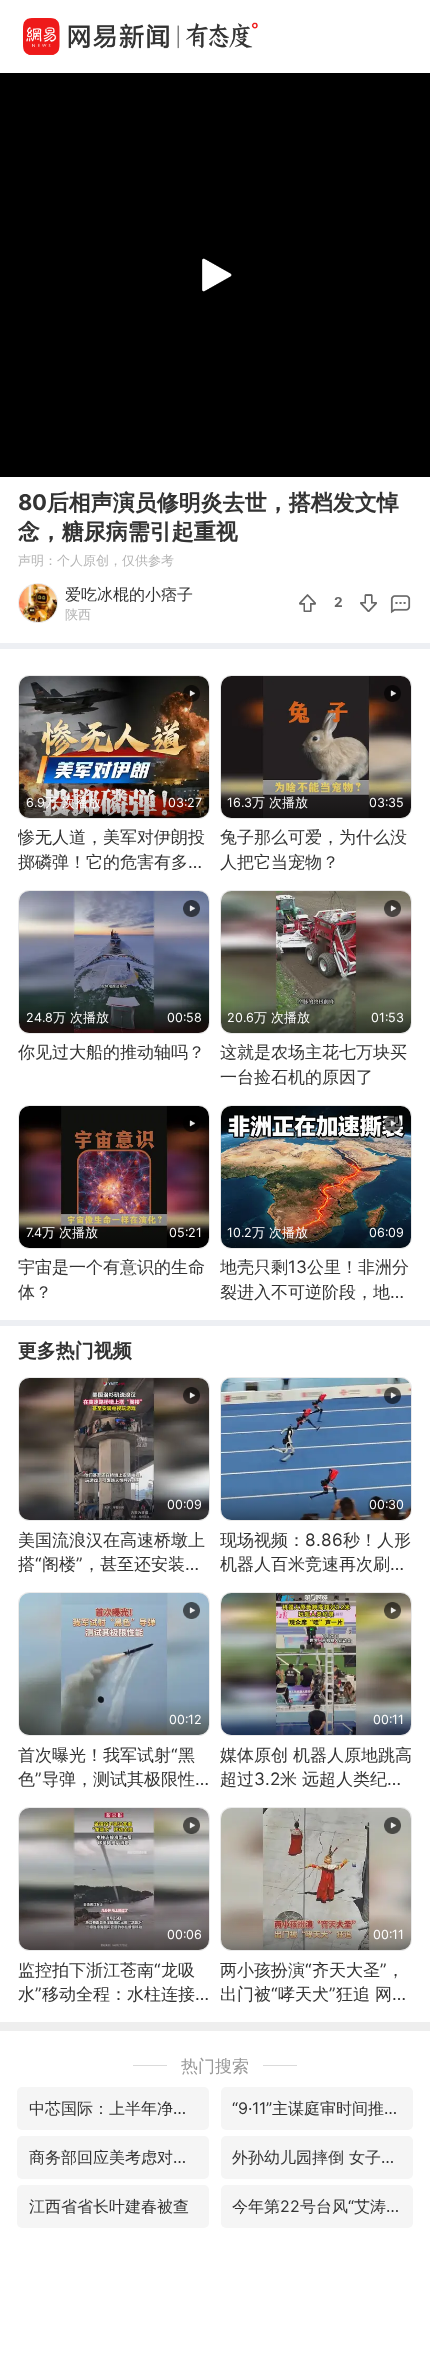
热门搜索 (215, 2065)
